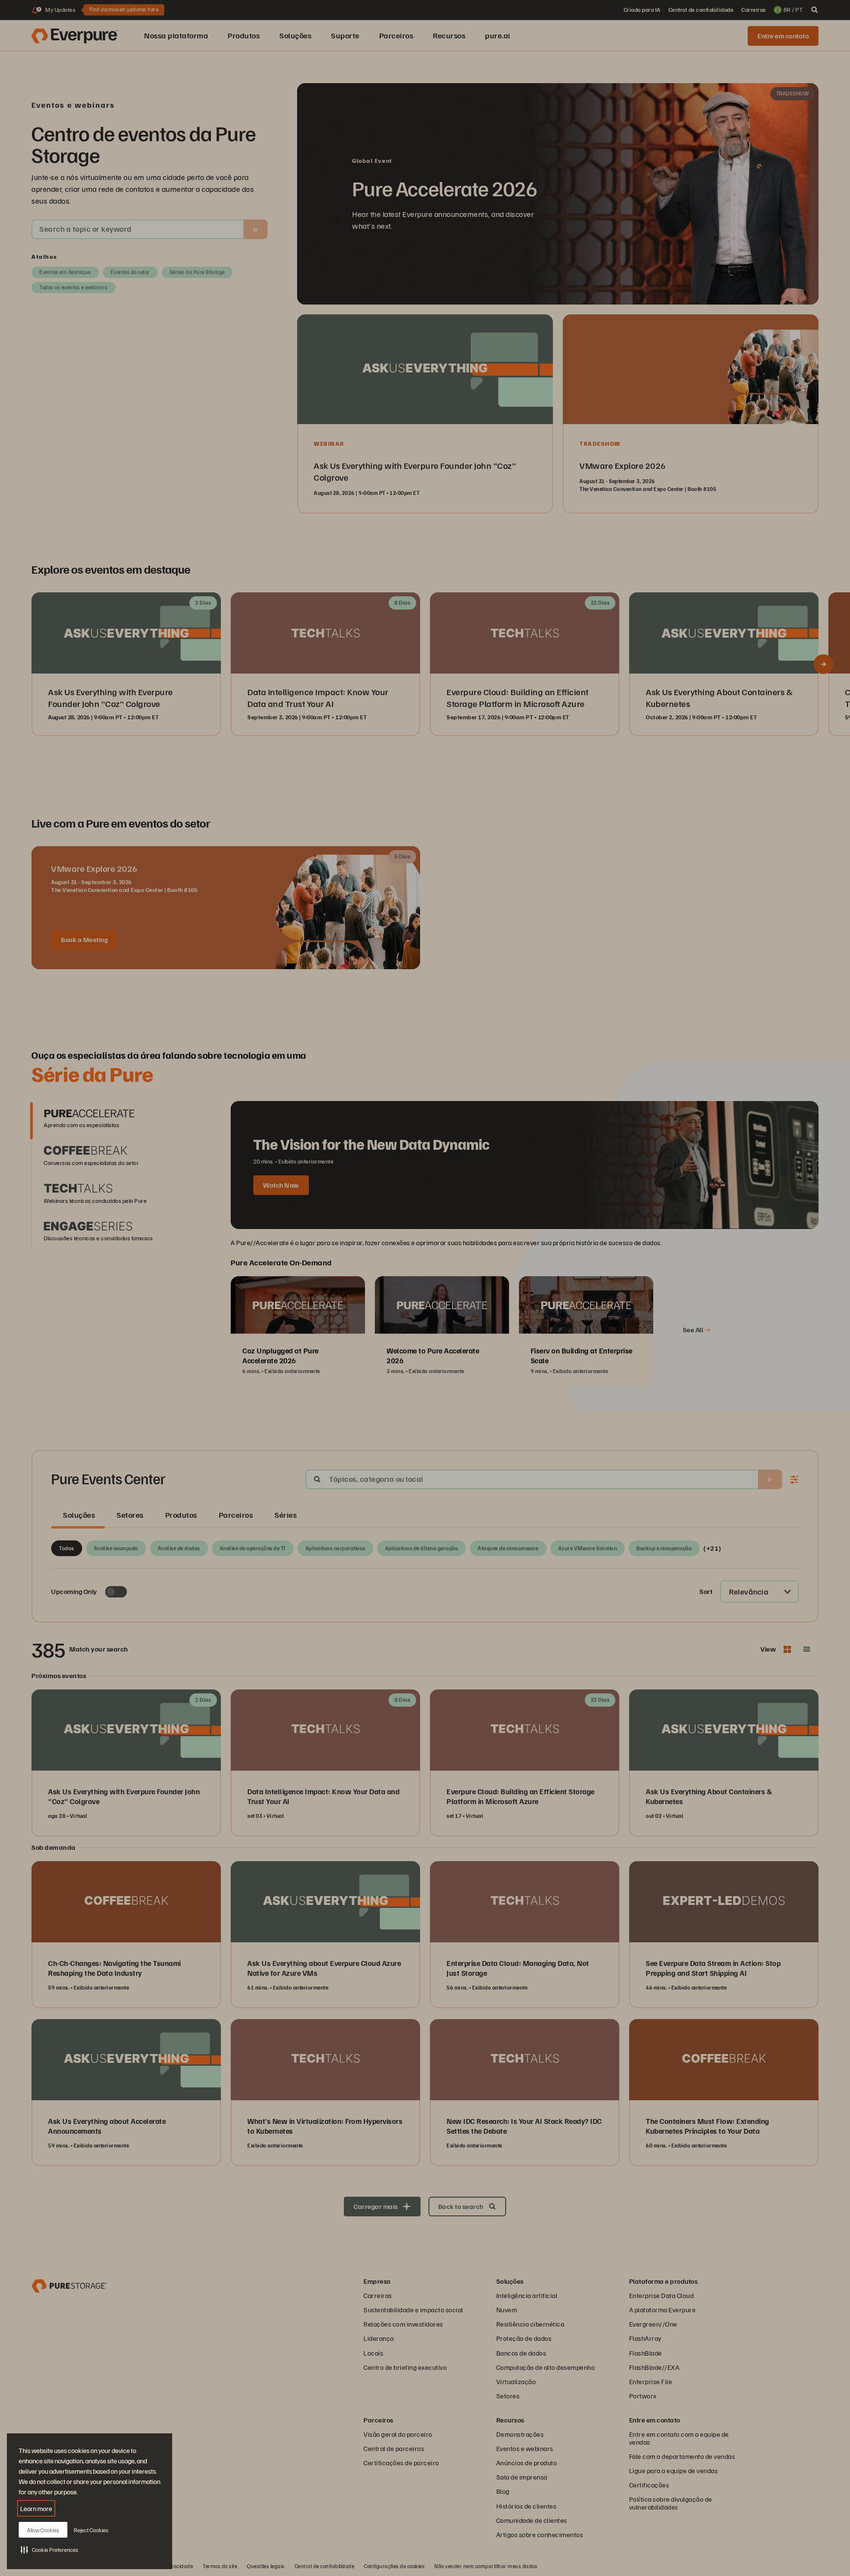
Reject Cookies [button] (91, 2530)
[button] (49, 2549)
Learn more (36, 2508)
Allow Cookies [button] (43, 2530)
